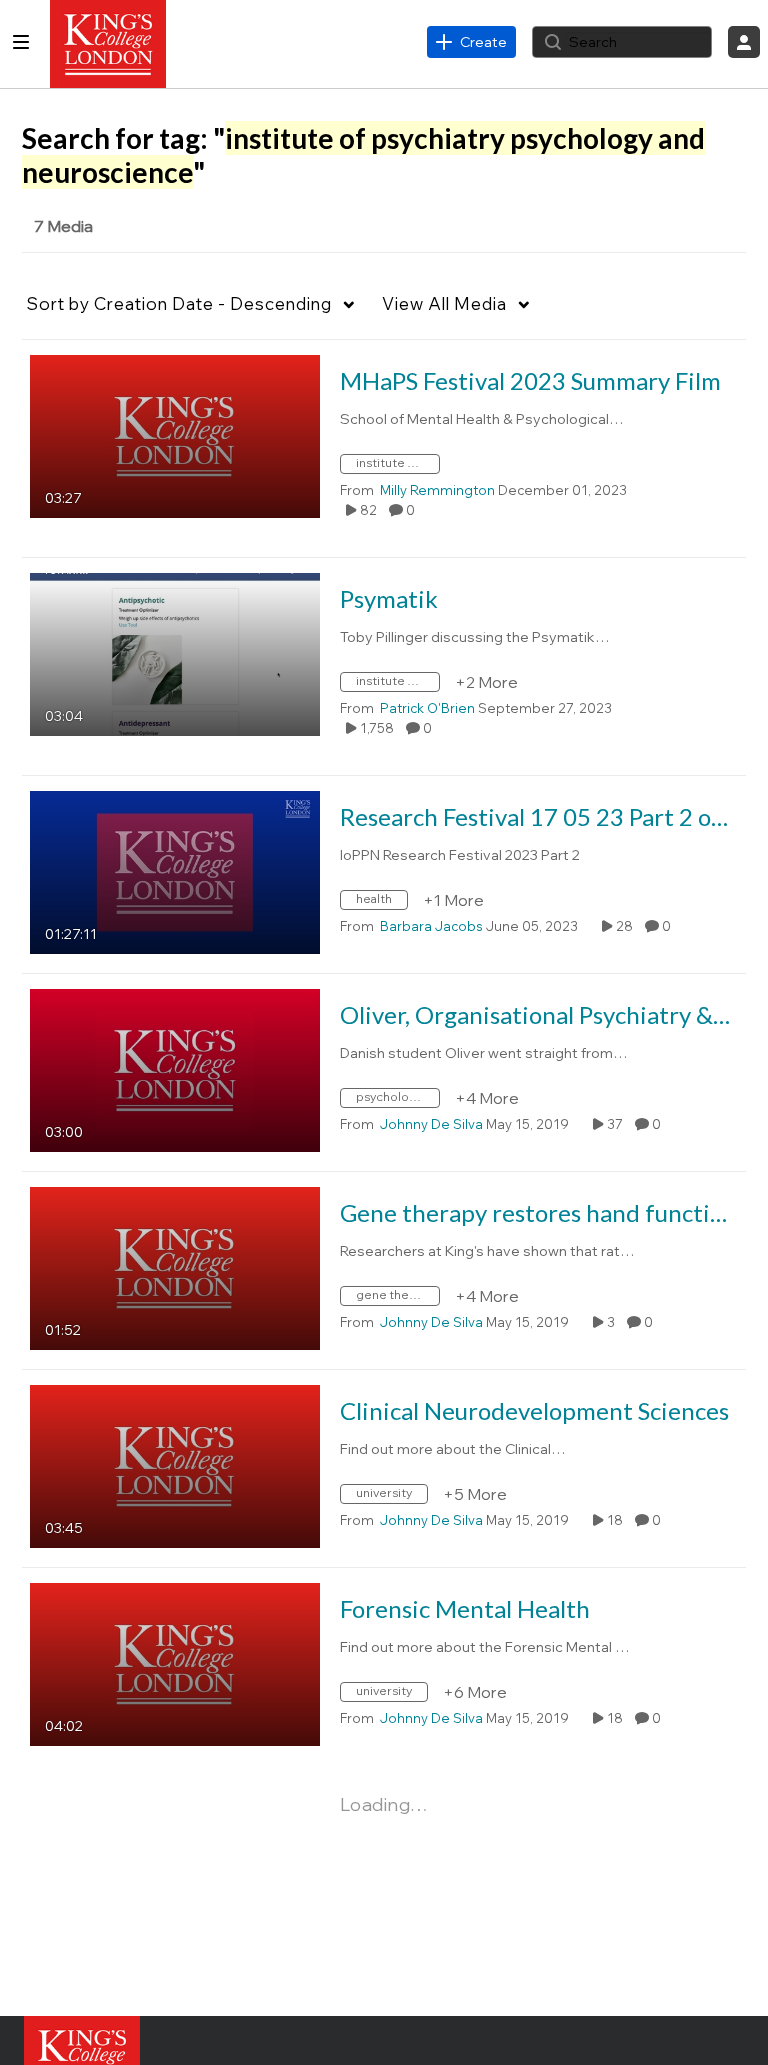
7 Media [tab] (63, 226)
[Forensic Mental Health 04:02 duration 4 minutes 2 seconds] (175, 1663)
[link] (471, 42)
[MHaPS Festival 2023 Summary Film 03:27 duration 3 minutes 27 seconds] (175, 435)
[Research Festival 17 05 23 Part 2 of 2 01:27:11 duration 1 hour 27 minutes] (175, 871)
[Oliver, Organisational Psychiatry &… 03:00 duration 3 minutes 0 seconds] (175, 1069)
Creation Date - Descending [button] (179, 303)
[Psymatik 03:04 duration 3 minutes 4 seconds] (175, 653)
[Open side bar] (21, 42)
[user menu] (744, 42)
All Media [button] (444, 303)
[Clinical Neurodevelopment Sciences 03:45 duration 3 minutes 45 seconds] (175, 1465)
